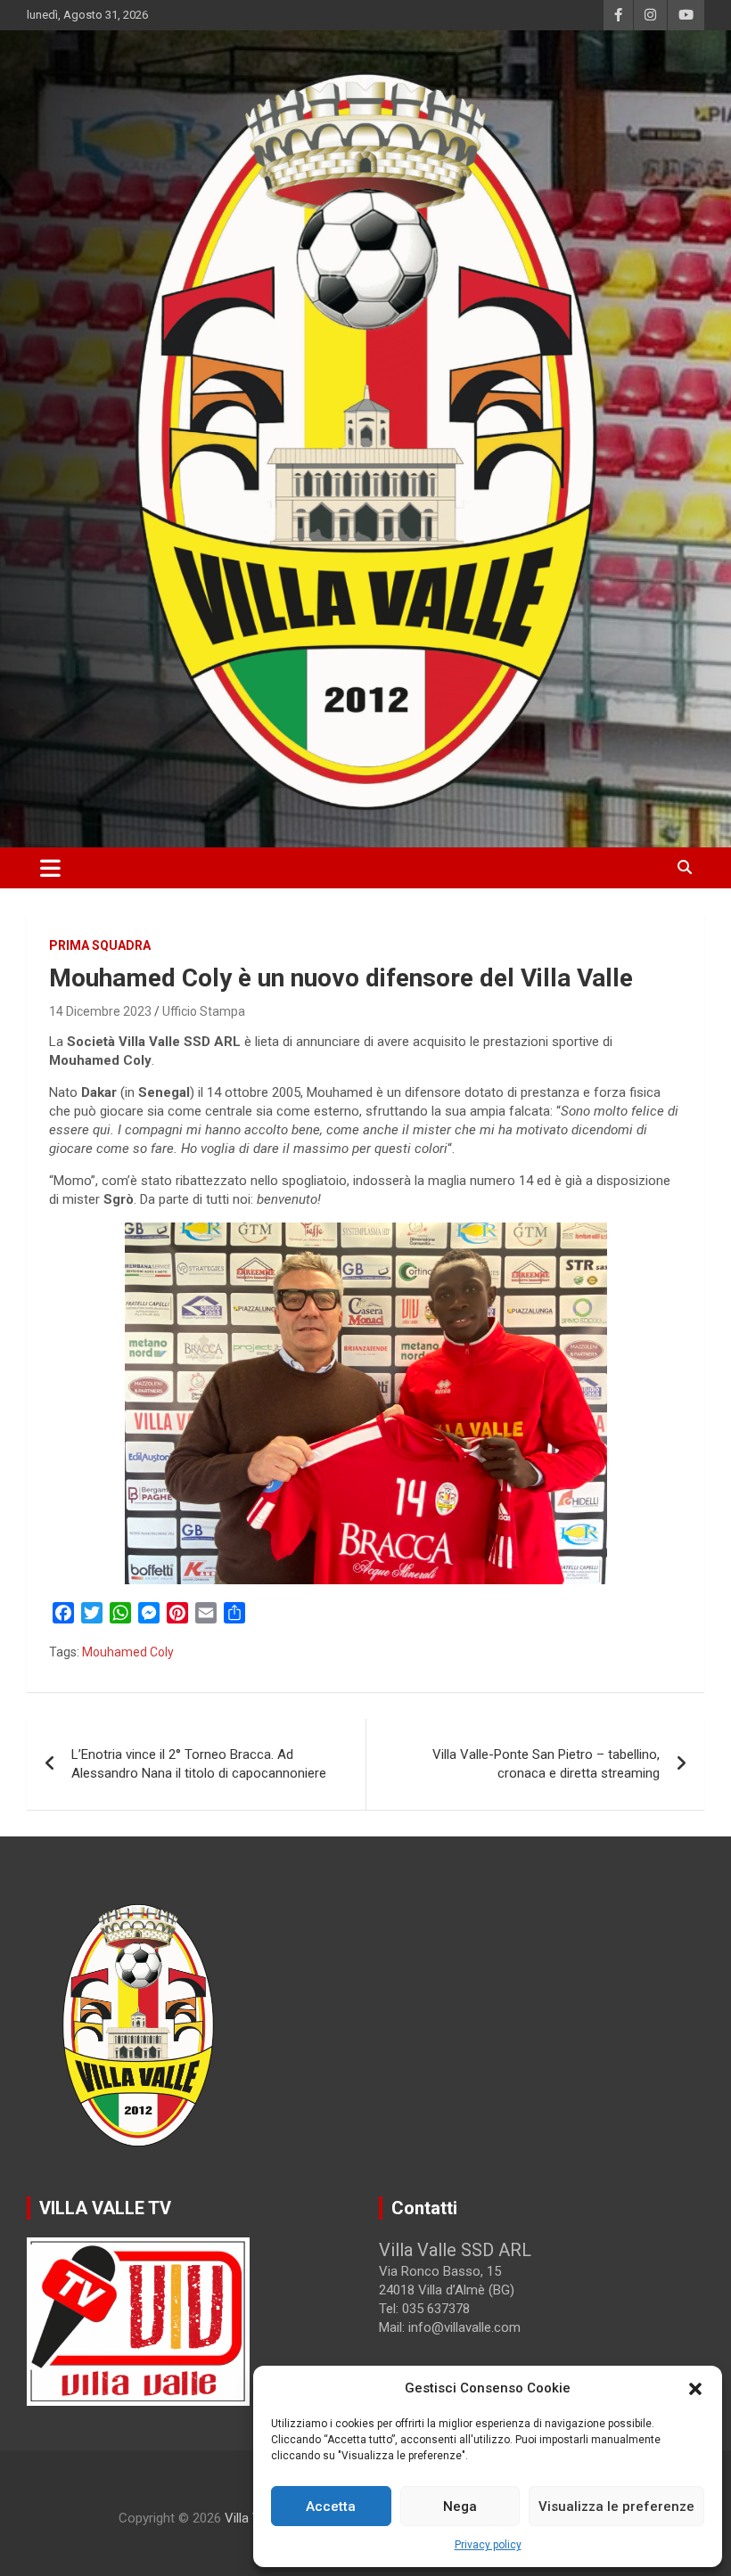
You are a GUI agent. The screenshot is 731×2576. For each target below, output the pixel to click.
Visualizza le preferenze (616, 2506)
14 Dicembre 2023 (100, 1011)
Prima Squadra (100, 945)
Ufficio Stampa (204, 1011)
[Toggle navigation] (50, 868)
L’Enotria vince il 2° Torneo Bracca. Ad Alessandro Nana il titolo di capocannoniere (199, 1764)
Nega (460, 2506)
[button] (695, 2389)
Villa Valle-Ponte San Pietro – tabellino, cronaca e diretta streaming (546, 1764)
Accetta (331, 2506)
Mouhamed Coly (128, 1652)
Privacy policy (488, 2545)
